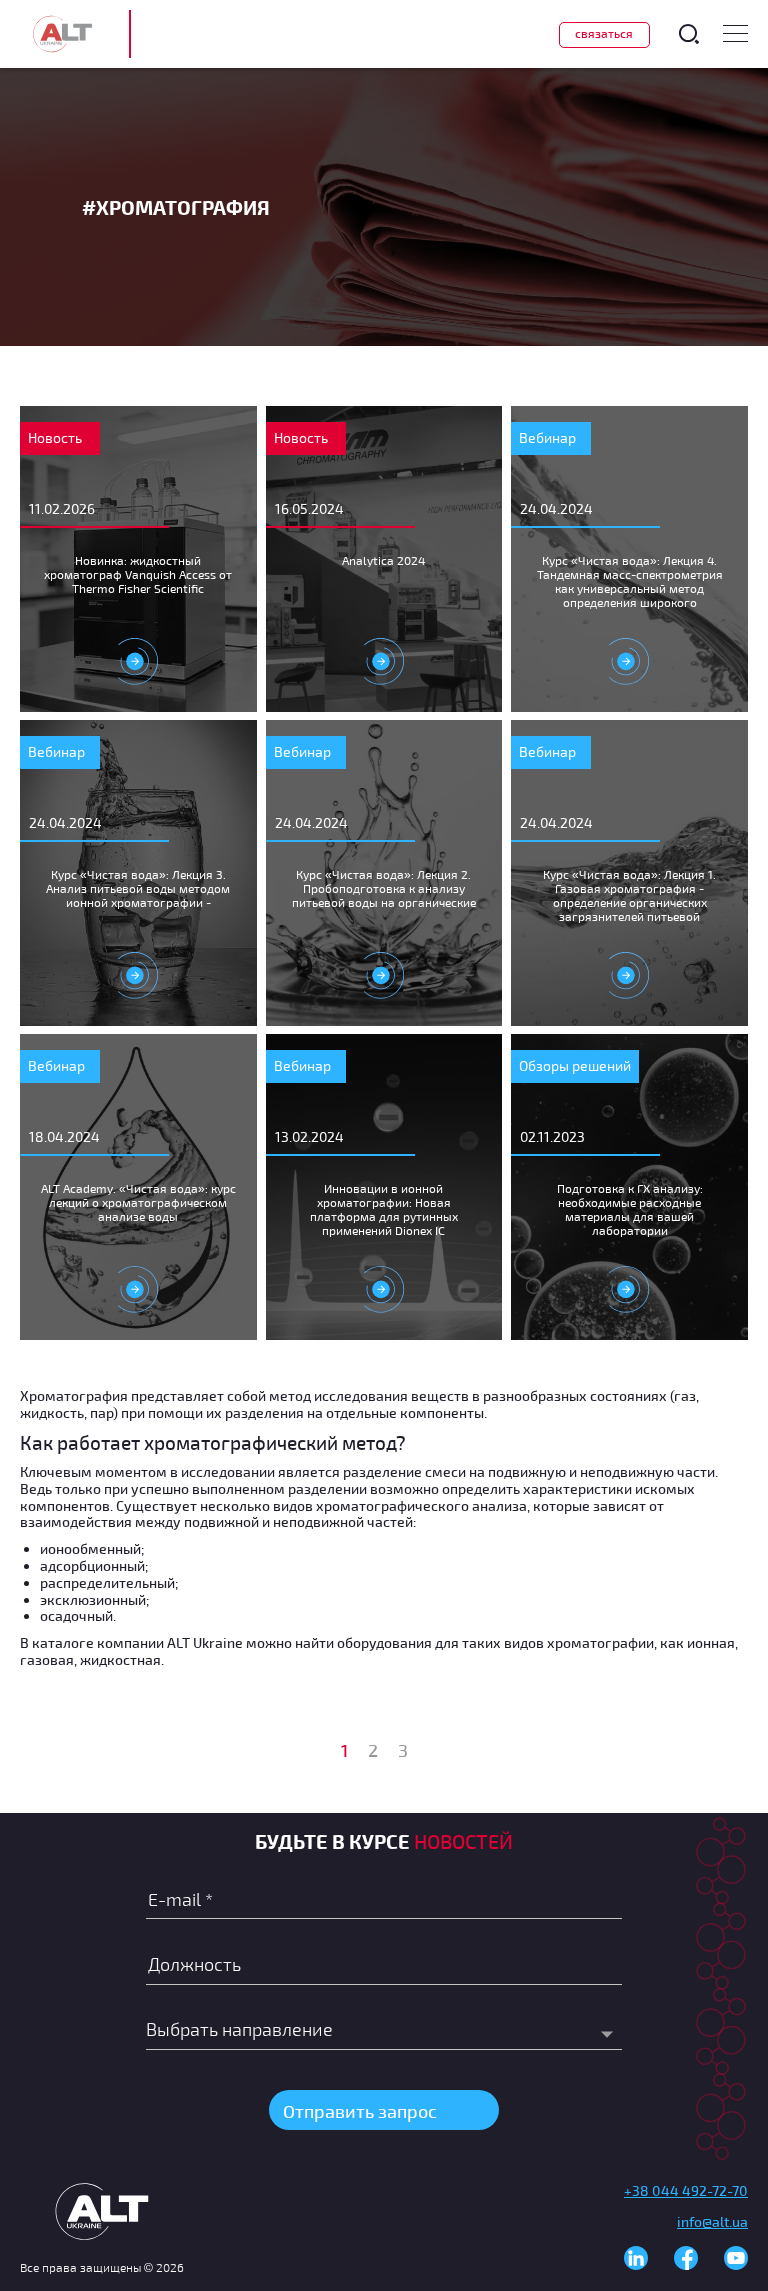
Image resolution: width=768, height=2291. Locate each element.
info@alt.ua (712, 2221)
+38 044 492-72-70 (686, 2190)
